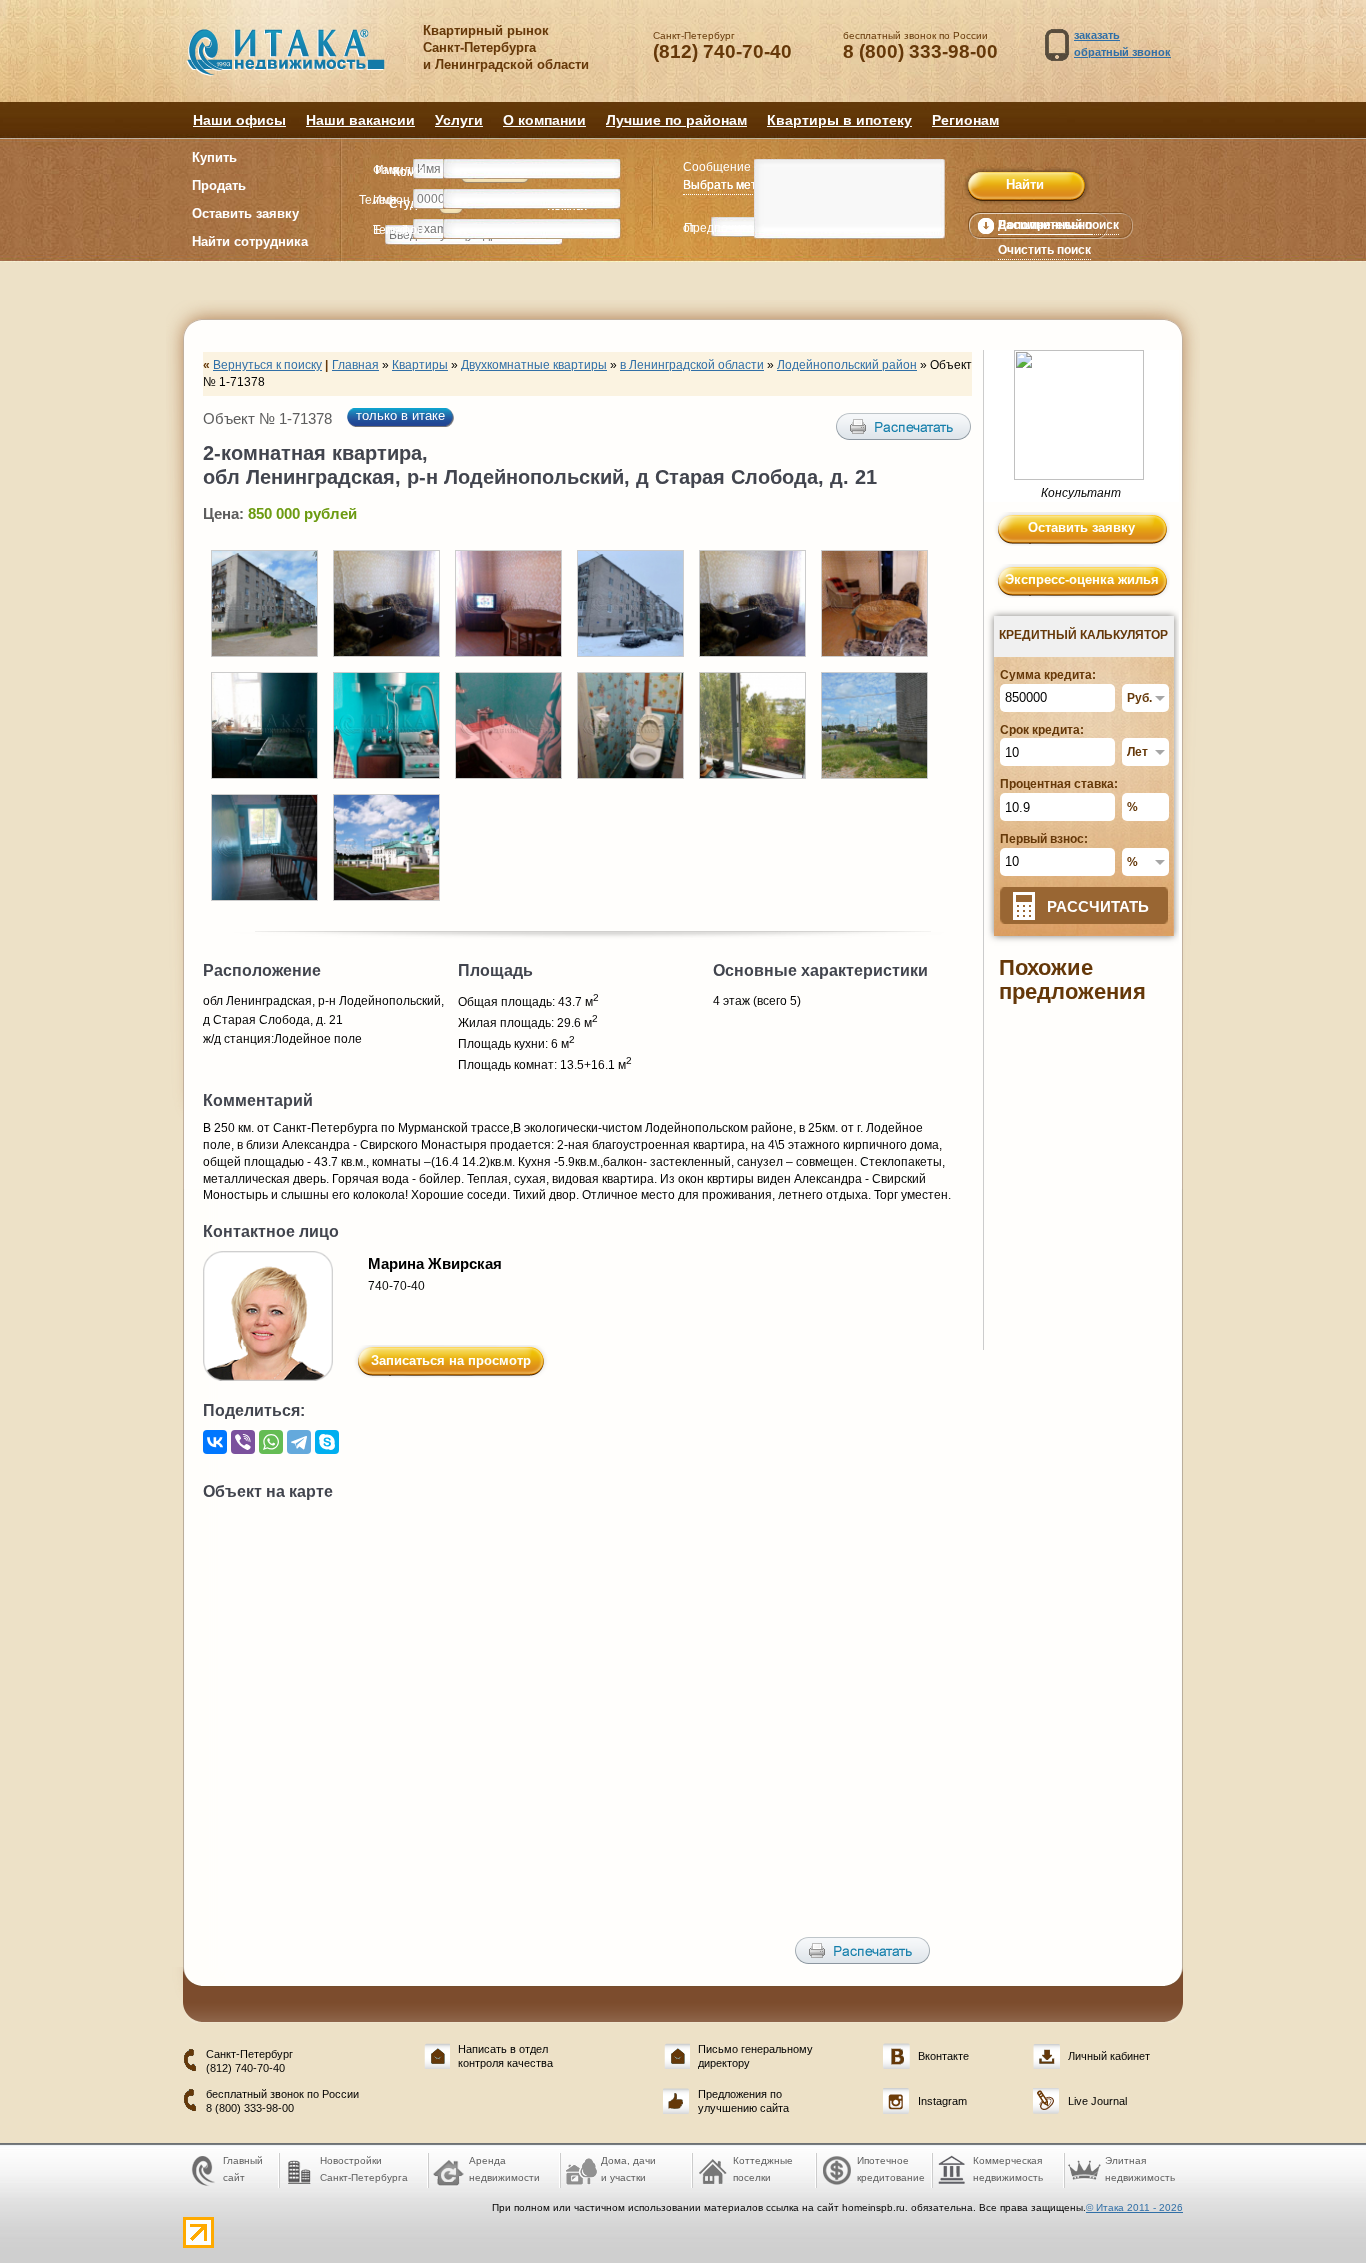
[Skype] (327, 1442)
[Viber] (243, 1442)
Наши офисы (239, 120)
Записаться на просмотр (451, 1360)
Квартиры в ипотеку (839, 120)
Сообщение (717, 167)
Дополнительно (1045, 225)
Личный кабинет (1109, 2056)
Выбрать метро (727, 185)
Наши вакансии (360, 120)
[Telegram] (299, 1442)
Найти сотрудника (250, 241)
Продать (219, 185)
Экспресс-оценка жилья (1082, 579)
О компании (544, 120)
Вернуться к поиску (267, 365)
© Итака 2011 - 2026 (1134, 2207)
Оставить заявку (245, 213)
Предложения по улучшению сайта (743, 2100)
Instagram (942, 2101)
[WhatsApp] (271, 1442)
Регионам (965, 120)
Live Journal (1097, 2101)
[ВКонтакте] (215, 1442)
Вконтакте (943, 2056)
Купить (214, 157)
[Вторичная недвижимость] (300, 62)
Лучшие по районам (676, 120)
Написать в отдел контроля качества (505, 2055)
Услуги (459, 120)
